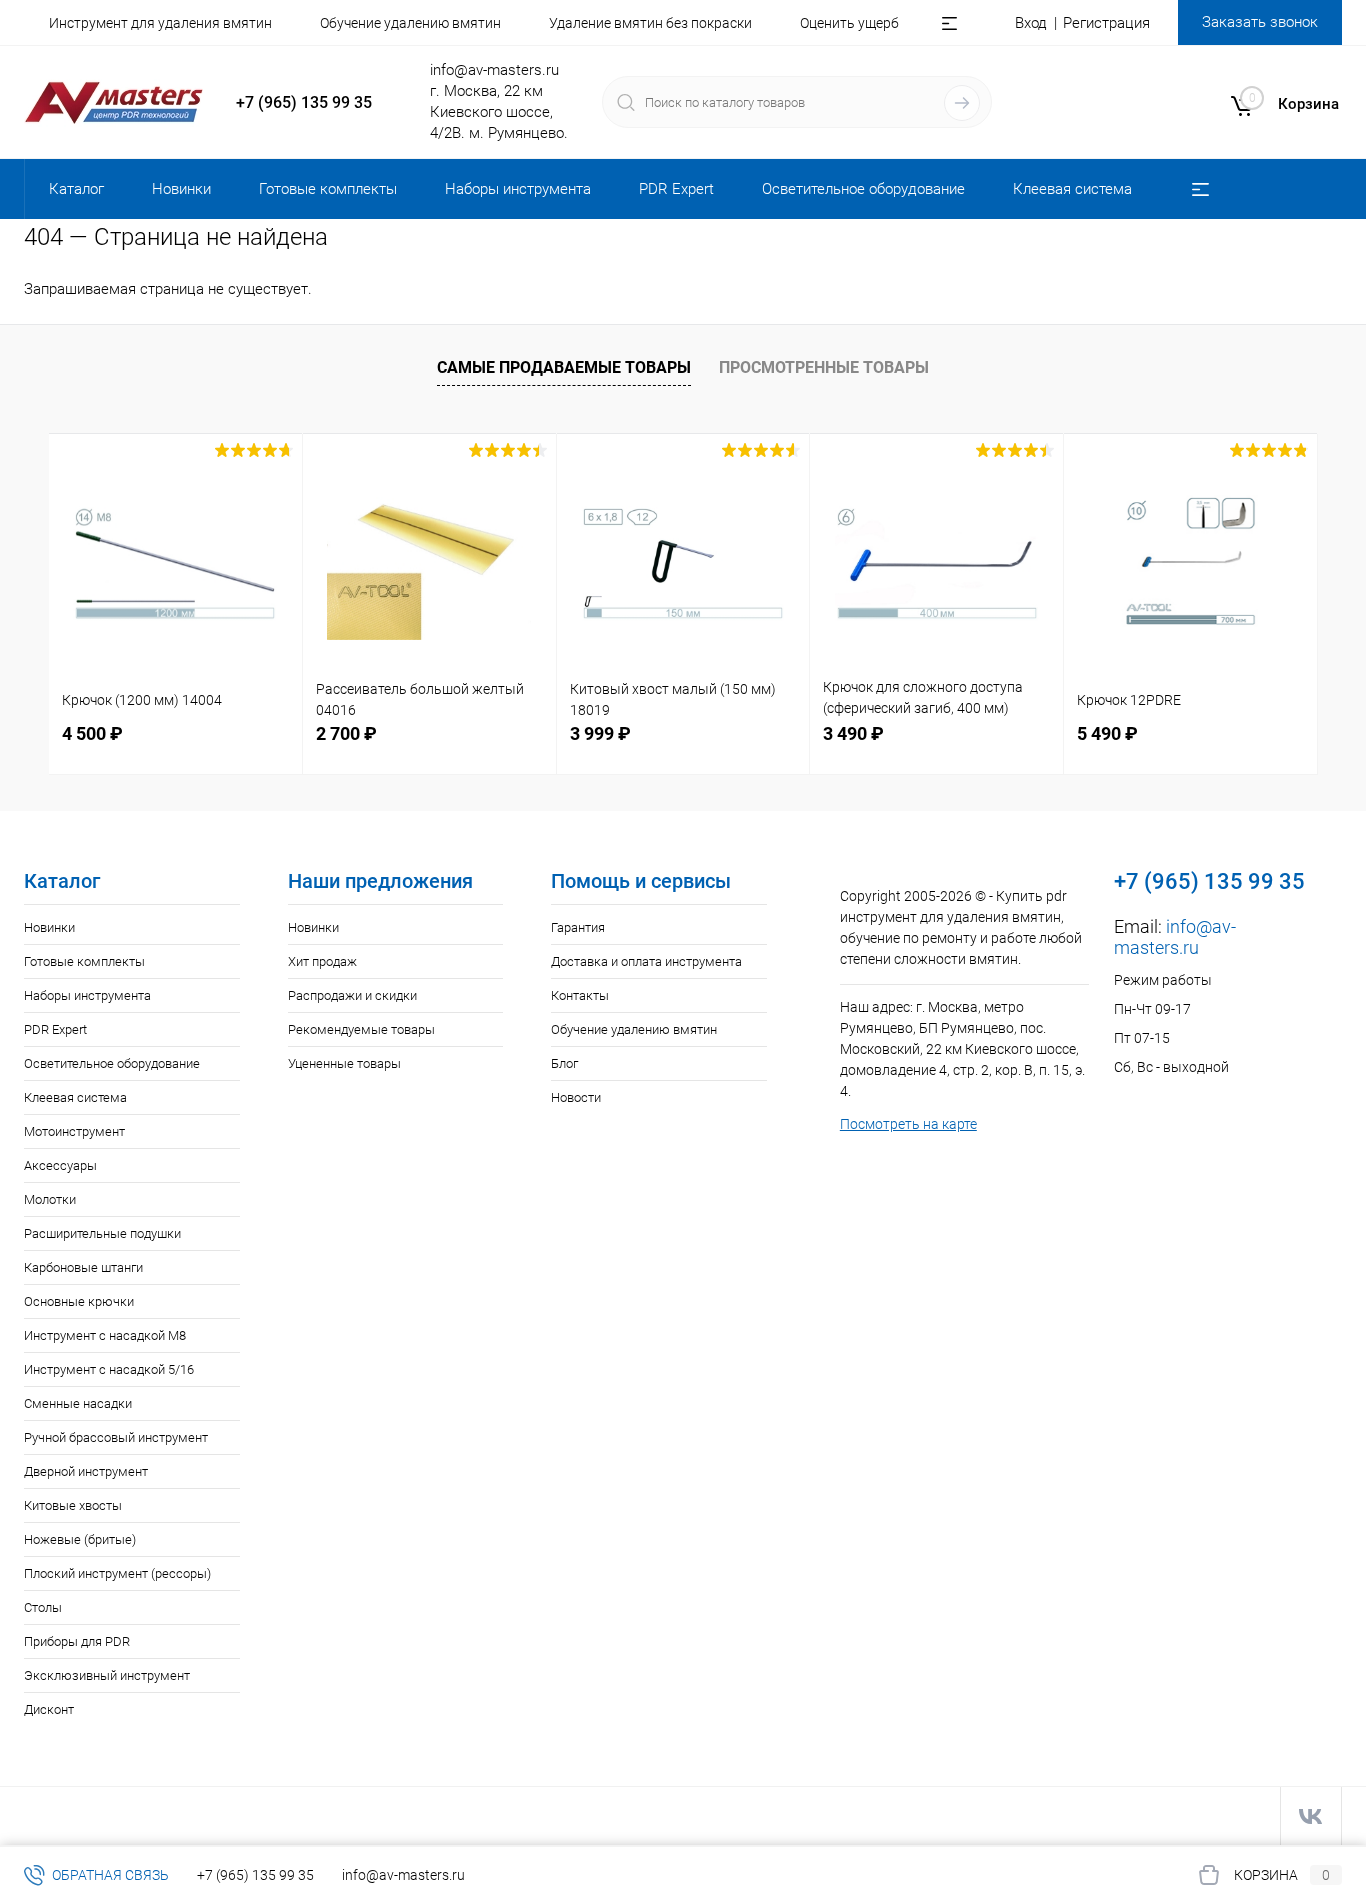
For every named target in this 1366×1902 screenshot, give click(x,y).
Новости (576, 1097)
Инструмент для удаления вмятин (160, 23)
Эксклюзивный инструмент (107, 1675)
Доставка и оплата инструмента (646, 961)
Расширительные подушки (102, 1233)
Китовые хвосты (73, 1505)
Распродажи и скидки (352, 995)
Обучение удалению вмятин (410, 23)
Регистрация (1106, 23)
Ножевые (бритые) (80, 1539)
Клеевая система (75, 1097)
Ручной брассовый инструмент (116, 1437)
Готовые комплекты (84, 961)
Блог (564, 1063)
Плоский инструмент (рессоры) (117, 1573)
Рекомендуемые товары (361, 1029)
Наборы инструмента (87, 995)
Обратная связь (109, 1875)
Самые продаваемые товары (564, 367)
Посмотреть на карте (908, 1124)
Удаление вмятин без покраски (650, 23)
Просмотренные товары (824, 367)
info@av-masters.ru (494, 70)
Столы (43, 1607)
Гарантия (578, 927)
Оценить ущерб (849, 23)
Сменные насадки (78, 1403)
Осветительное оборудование (112, 1063)
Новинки (49, 927)
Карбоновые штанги (83, 1267)
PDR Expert (55, 1029)
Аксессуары (60, 1165)
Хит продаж (322, 961)
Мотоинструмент (74, 1131)
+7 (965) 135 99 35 (304, 102)
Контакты (580, 995)
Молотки (50, 1199)
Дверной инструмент (86, 1471)
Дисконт (49, 1709)
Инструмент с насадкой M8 (105, 1335)
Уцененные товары (344, 1063)
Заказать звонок (1260, 22)
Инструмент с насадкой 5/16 (109, 1369)
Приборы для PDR (77, 1641)
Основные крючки (79, 1301)
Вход (1031, 23)
